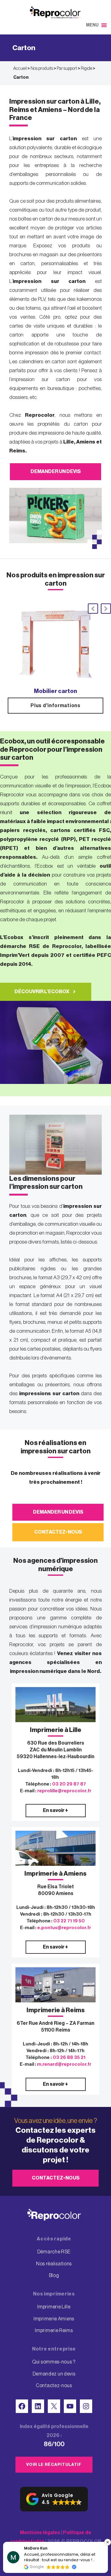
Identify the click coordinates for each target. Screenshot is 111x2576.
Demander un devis (56, 472)
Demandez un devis (54, 2374)
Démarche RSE (54, 2252)
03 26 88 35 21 (69, 2058)
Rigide (86, 69)
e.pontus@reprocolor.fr (64, 1928)
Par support (67, 69)
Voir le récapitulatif (54, 2465)
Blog (54, 2275)
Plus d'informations (55, 706)
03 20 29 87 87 (69, 1784)
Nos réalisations (54, 2264)
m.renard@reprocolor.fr (64, 2064)
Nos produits (42, 69)
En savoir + (55, 1810)
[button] (92, 25)
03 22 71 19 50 (69, 1921)
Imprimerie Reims (54, 2331)
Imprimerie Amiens (54, 2319)
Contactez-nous (58, 1532)
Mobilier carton (55, 691)
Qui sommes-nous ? (54, 2362)
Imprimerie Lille (54, 2307)
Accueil (20, 69)
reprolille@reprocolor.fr (64, 1791)
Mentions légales (40, 2533)
